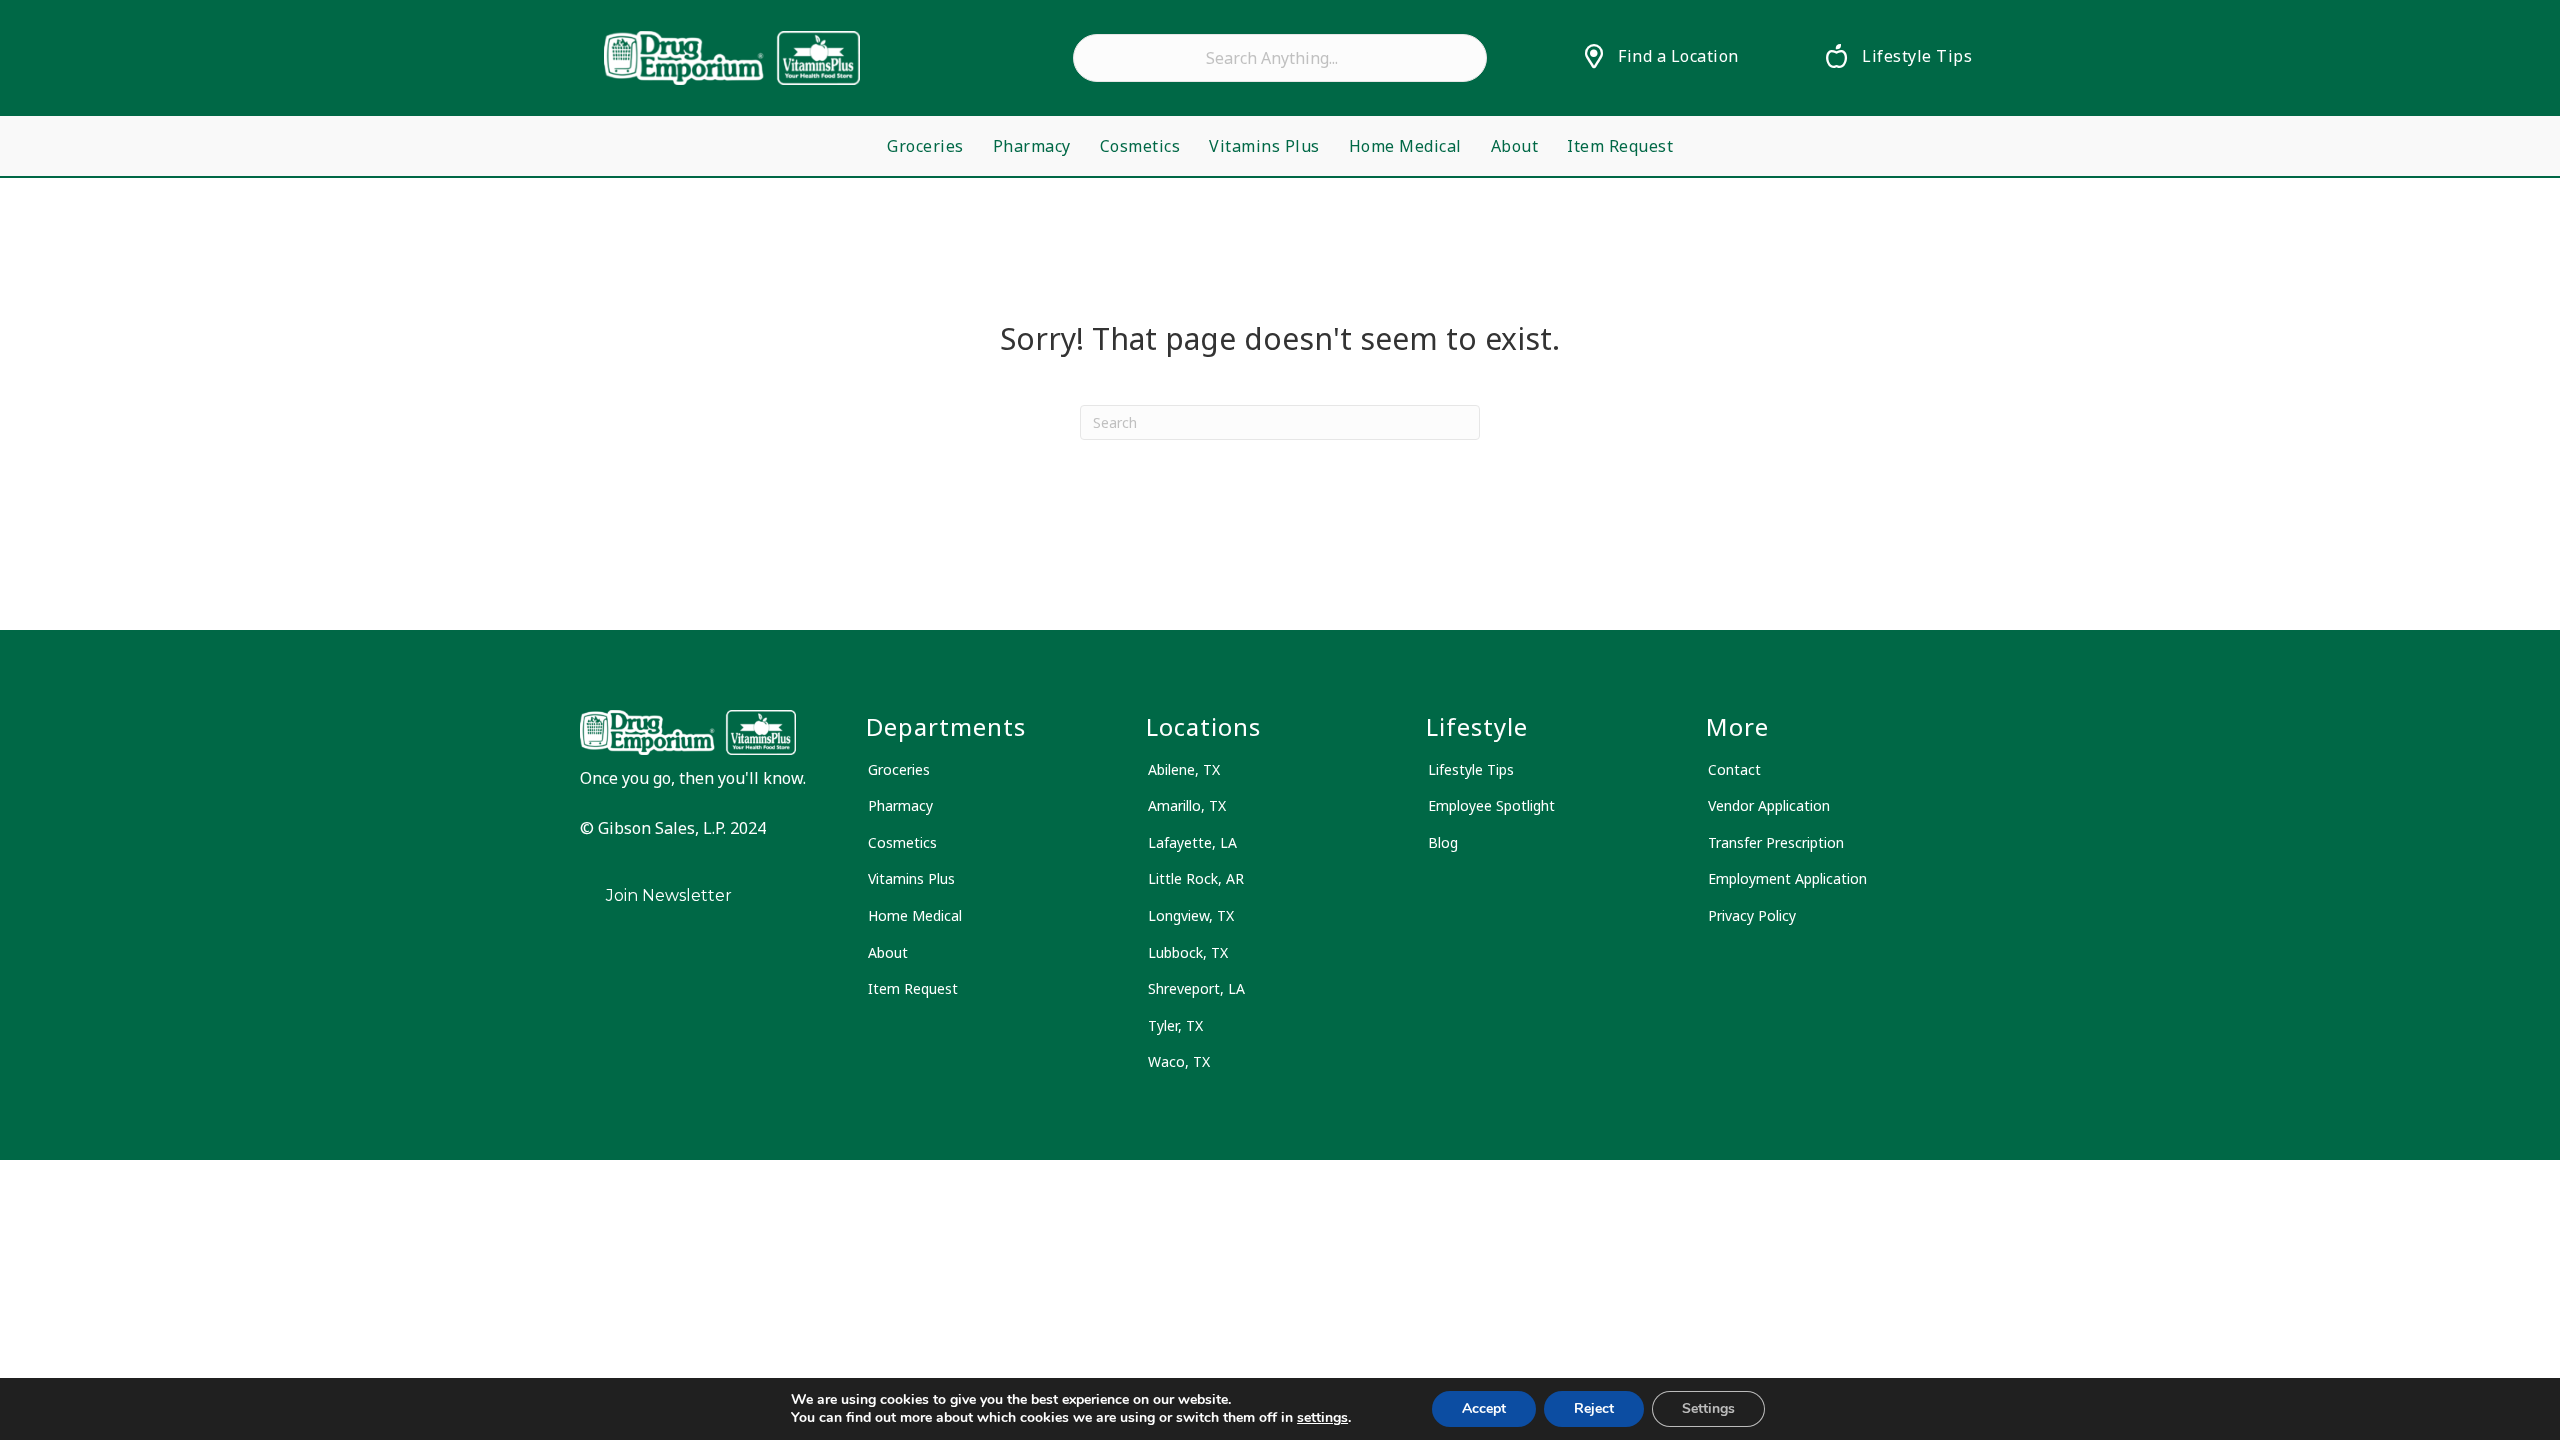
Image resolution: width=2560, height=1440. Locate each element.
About (1515, 146)
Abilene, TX (1184, 769)
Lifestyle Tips (1471, 769)
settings (1322, 1418)
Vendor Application (1769, 805)
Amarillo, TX (1187, 805)
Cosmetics (1140, 146)
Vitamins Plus (1264, 146)
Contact (1734, 769)
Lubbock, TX (1188, 952)
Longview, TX (1191, 915)
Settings (1708, 1408)
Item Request (1620, 146)
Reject (1594, 1408)
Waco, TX (1179, 1061)
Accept (1484, 1408)
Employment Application (1787, 878)
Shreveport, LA (1196, 988)
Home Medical (1405, 146)
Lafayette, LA (1192, 842)
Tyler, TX (1175, 1025)
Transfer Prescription (1776, 842)
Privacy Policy (1752, 915)
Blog (1443, 842)
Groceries (925, 146)
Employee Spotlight (1491, 805)
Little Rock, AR (1196, 878)
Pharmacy (1032, 146)
